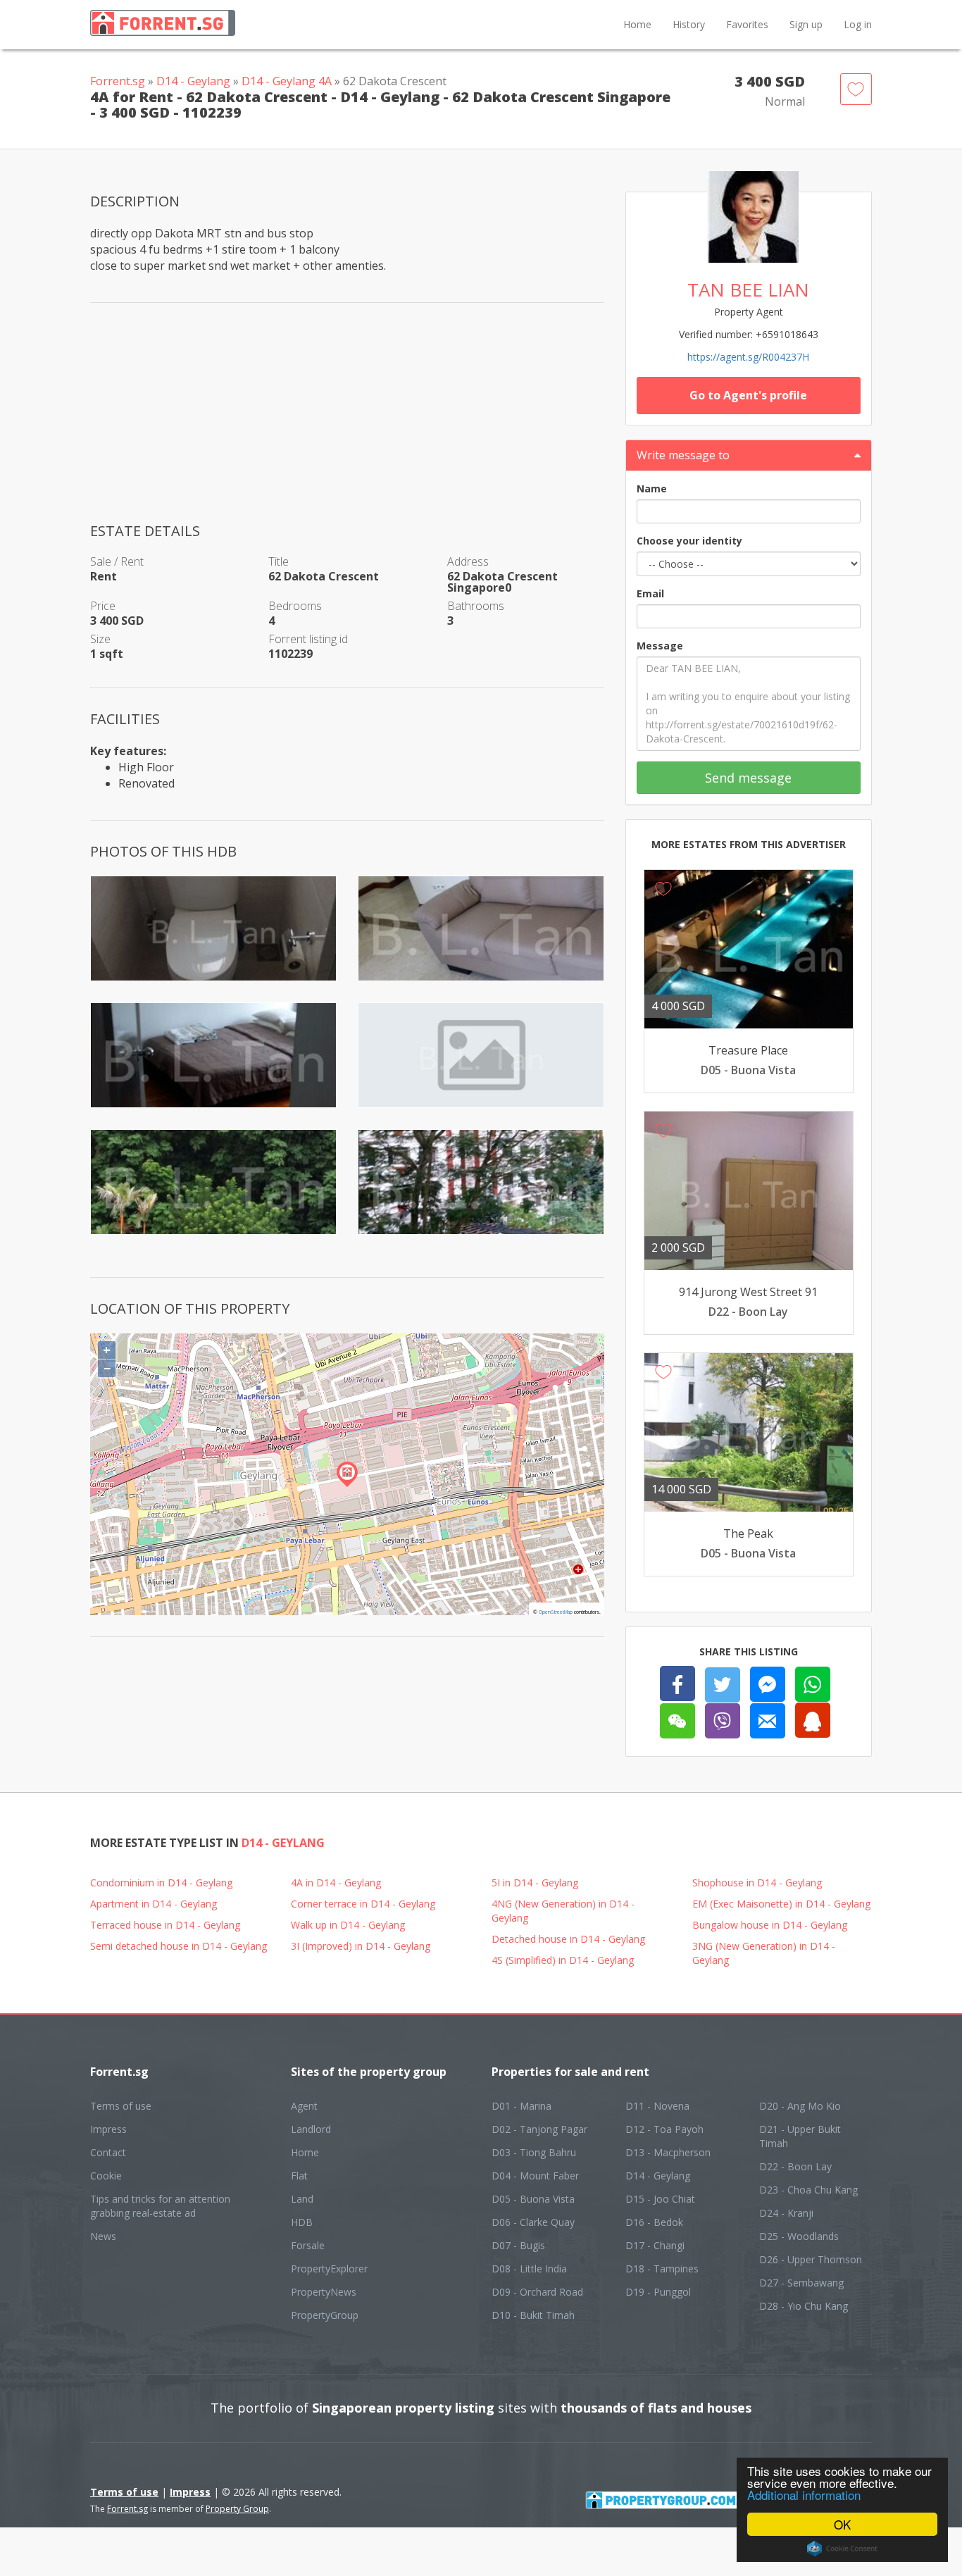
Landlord (311, 2129)
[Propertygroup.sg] (675, 2499)
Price (103, 606)
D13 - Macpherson (668, 2152)
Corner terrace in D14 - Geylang (363, 1904)
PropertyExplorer (329, 2269)
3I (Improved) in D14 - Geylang (361, 1946)
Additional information (804, 2495)
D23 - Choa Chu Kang (808, 2190)
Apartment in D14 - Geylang (154, 1904)
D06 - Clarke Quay (533, 2222)
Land (302, 2199)
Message (660, 646)
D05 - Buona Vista (533, 2199)
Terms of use (121, 2106)
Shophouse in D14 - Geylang (757, 1883)
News (103, 2236)
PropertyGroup (325, 2315)
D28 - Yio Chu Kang (804, 2306)
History (689, 24)
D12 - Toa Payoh (664, 2129)
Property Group (237, 2509)
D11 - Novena (657, 2106)
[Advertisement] (347, 423)
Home (637, 24)
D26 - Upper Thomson (811, 2259)
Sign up (806, 24)
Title (279, 561)
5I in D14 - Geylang (535, 1883)
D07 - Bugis (518, 2245)
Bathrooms (476, 606)
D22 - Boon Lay (795, 2166)
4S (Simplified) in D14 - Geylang (563, 1960)
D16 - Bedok (654, 2222)
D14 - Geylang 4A (287, 81)
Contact (108, 2152)
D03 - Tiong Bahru (534, 2152)
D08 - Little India (529, 2269)
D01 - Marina (521, 2106)
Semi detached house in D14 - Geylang (179, 1946)
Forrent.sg (118, 81)
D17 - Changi (655, 2245)
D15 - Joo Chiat (660, 2199)
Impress (108, 2129)
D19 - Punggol (658, 2292)
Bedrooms (295, 606)
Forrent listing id (308, 639)
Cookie (106, 2176)
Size (100, 639)
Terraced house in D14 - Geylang (165, 1925)
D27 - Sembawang (801, 2283)
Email (650, 593)
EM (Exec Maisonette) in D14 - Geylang (781, 1904)
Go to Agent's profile (748, 395)
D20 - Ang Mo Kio (800, 2106)
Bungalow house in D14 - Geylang (770, 1925)
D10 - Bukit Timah (533, 2315)
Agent (304, 2106)
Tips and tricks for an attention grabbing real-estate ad (160, 2206)
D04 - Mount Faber (535, 2176)
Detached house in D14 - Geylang (568, 1939)
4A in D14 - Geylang (336, 1883)
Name (652, 489)
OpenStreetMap (556, 1612)
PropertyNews (324, 2292)
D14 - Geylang (193, 81)
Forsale (308, 2245)
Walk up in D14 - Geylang (348, 1925)
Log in (858, 24)
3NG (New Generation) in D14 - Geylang (764, 1953)
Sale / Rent (117, 561)
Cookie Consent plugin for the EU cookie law (842, 2549)
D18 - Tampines (662, 2269)
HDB (302, 2222)
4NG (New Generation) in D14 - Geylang (563, 1911)
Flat (299, 2176)
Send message (748, 778)
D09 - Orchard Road (537, 2292)
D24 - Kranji (786, 2213)
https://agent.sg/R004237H (748, 357)
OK (842, 2524)
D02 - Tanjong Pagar (539, 2129)
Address (468, 561)
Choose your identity (689, 541)
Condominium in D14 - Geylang (161, 1883)
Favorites (747, 24)
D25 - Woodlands (799, 2236)
